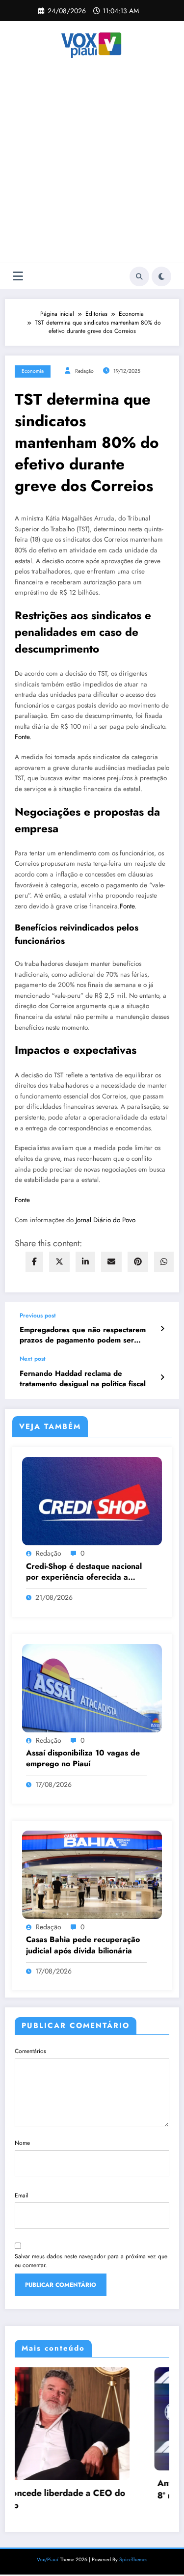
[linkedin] (85, 1262)
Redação (84, 371)
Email (22, 2195)
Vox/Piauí (48, 2551)
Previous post (38, 1315)
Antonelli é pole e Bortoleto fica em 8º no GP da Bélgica (98, 2490)
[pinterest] (138, 1262)
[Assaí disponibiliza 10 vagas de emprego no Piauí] (92, 1687)
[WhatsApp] (164, 1262)
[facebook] (34, 1262)
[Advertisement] (92, 166)
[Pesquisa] (139, 276)
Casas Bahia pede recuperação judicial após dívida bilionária (83, 1945)
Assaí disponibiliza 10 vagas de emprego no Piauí (83, 1758)
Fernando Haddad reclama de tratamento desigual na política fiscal (83, 1379)
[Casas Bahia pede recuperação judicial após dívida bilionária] (92, 1874)
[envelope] (111, 1262)
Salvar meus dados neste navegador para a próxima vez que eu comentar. (91, 2261)
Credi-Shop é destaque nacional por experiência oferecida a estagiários (84, 1572)
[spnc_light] (161, 276)
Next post (33, 1359)
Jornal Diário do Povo (105, 1220)
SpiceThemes (133, 2551)
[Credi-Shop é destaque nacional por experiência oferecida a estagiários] (92, 1501)
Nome (22, 2143)
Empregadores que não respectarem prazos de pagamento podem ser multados (83, 1335)
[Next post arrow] (162, 1377)
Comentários (30, 2051)
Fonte (22, 737)
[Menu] (18, 276)
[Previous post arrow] (162, 1329)
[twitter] (59, 1262)
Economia (33, 371)
